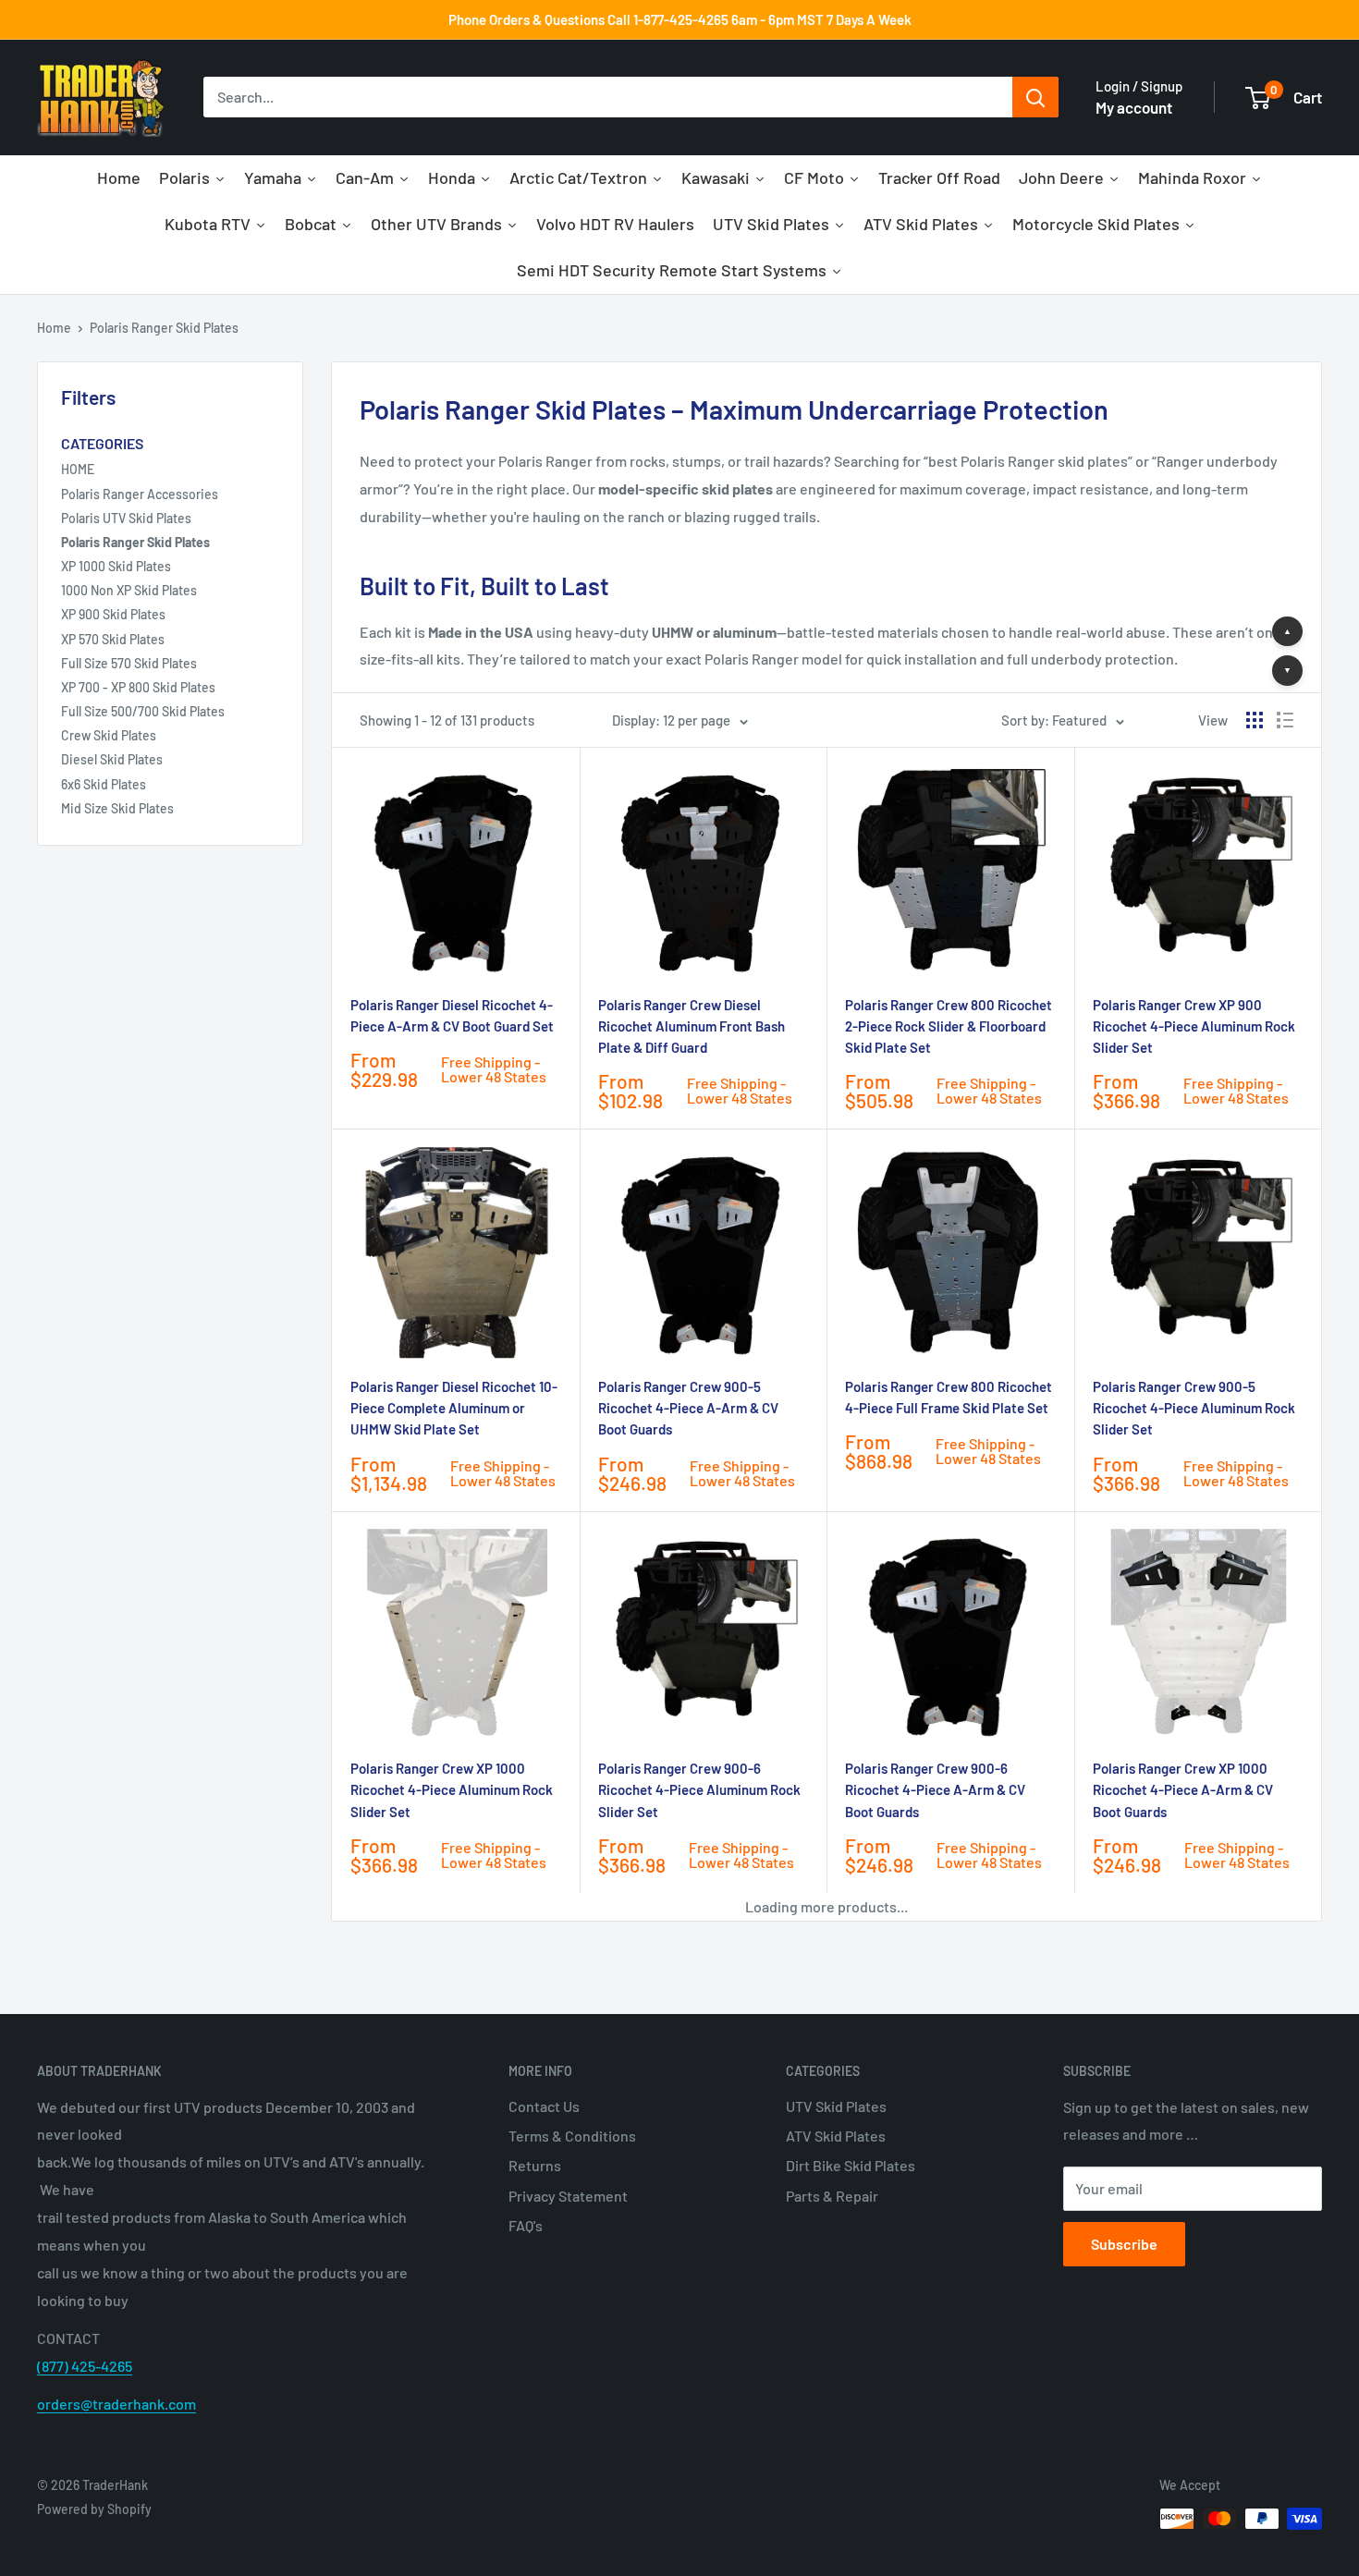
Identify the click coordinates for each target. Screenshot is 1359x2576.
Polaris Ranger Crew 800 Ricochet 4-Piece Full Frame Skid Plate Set (949, 1397)
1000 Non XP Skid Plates (129, 590)
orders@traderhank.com (116, 2404)
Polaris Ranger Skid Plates (164, 328)
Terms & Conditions (572, 2136)
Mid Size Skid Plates (117, 808)
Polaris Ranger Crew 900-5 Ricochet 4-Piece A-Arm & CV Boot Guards (688, 1408)
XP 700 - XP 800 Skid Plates (138, 687)
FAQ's (526, 2225)
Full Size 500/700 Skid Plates (143, 711)
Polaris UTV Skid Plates (126, 518)
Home (54, 328)
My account (1134, 107)
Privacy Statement (568, 2196)
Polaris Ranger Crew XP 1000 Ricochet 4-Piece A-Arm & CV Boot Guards (1183, 1790)
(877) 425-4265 (85, 2366)
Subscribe (1124, 2244)
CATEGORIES (102, 443)
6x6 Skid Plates (104, 784)
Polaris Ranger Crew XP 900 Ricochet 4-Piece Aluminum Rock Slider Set (1194, 1026)
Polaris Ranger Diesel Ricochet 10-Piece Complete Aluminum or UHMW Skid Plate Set (454, 1408)
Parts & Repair (832, 2196)
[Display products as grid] (1255, 720)
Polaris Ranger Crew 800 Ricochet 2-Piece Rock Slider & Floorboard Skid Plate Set (949, 1026)
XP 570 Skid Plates (113, 639)
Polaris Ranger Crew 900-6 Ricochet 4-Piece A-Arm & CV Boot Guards (935, 1790)
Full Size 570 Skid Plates (129, 663)
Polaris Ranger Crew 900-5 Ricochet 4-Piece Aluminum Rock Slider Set (1194, 1408)
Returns (535, 2165)
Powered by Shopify (94, 2509)
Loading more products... (826, 1906)
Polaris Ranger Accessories (140, 494)
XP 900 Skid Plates (113, 614)
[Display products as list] (1285, 720)
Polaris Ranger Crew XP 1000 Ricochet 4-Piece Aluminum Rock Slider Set (452, 1790)
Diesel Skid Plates (112, 759)
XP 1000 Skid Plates (116, 566)
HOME (78, 469)
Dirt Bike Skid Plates (851, 2165)
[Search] (1035, 98)
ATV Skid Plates (836, 2136)
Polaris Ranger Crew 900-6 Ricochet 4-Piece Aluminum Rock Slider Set (699, 1790)
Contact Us (544, 2106)
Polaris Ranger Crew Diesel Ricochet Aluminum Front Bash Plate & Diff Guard (692, 1026)
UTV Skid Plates (836, 2106)
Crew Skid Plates (109, 735)
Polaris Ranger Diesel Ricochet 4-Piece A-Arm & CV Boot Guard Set (452, 1015)
